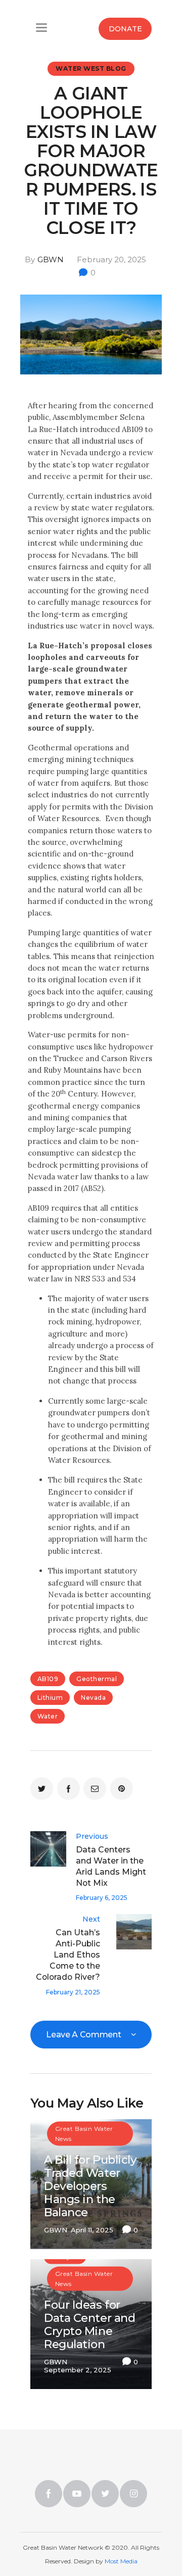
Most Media (121, 2561)
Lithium (50, 1698)
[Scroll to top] (140, 2526)
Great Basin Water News (84, 2133)
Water (48, 1716)
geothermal (97, 1679)
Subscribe (91, 110)
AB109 (48, 1679)
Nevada (93, 1698)
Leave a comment (84, 2035)
